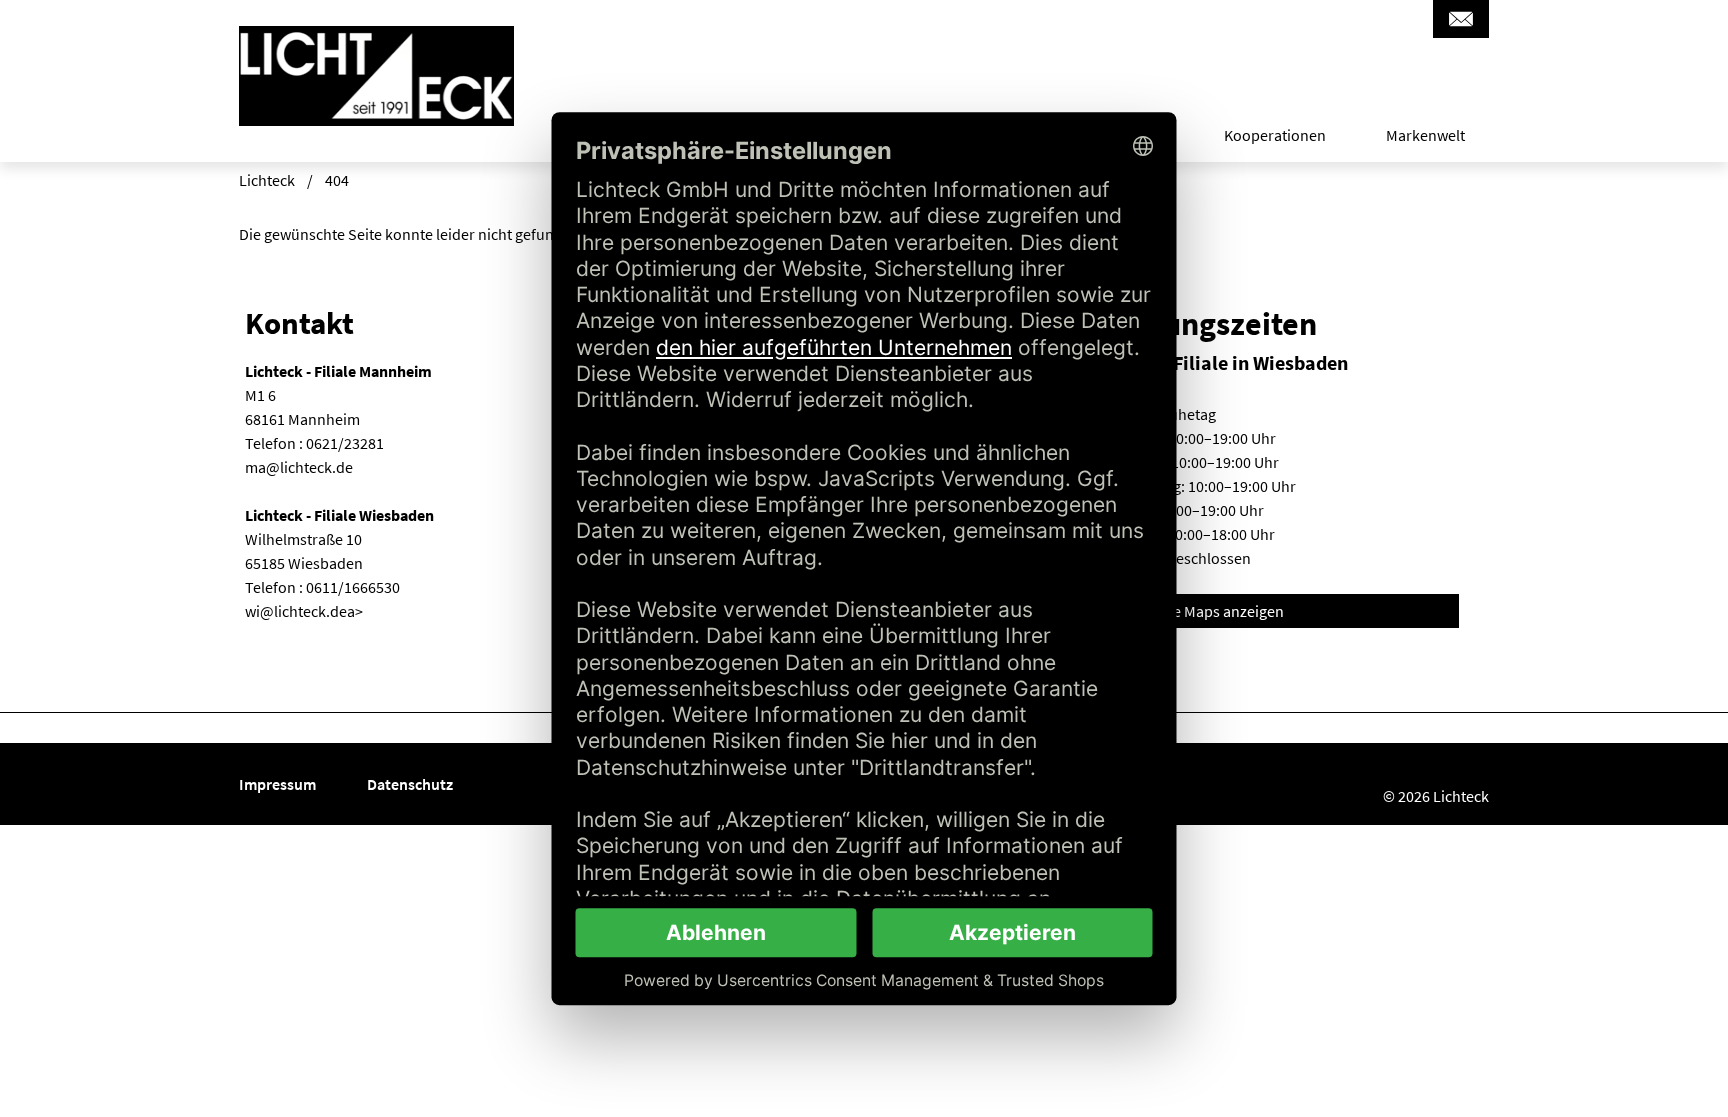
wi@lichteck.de (296, 611)
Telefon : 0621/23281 (314, 443)
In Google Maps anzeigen (1200, 611)
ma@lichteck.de (299, 467)
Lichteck (267, 180)
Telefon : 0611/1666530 (322, 587)
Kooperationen (1275, 135)
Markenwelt (1425, 135)
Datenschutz (410, 784)
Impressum (279, 784)
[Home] (376, 100)
